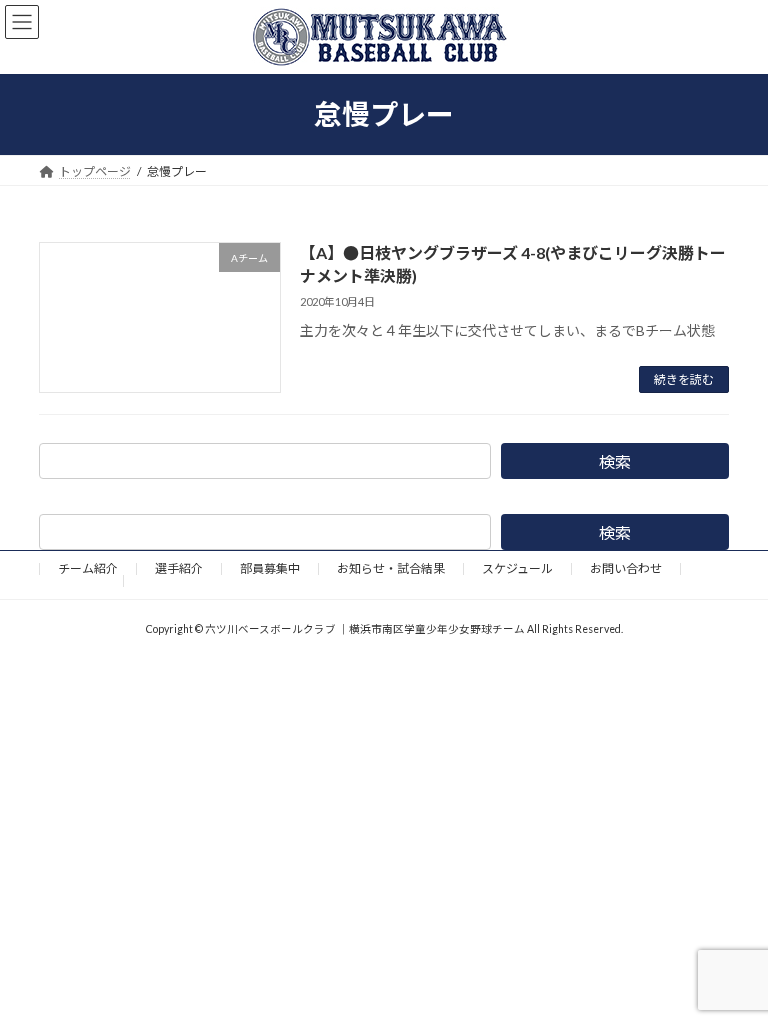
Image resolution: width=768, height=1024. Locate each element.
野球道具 (81, 580)
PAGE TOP (731, 972)
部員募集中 (270, 568)
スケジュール (517, 568)
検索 (615, 461)
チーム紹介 (88, 568)
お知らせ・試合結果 (391, 568)
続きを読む (684, 379)
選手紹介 (179, 568)
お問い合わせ (626, 568)
